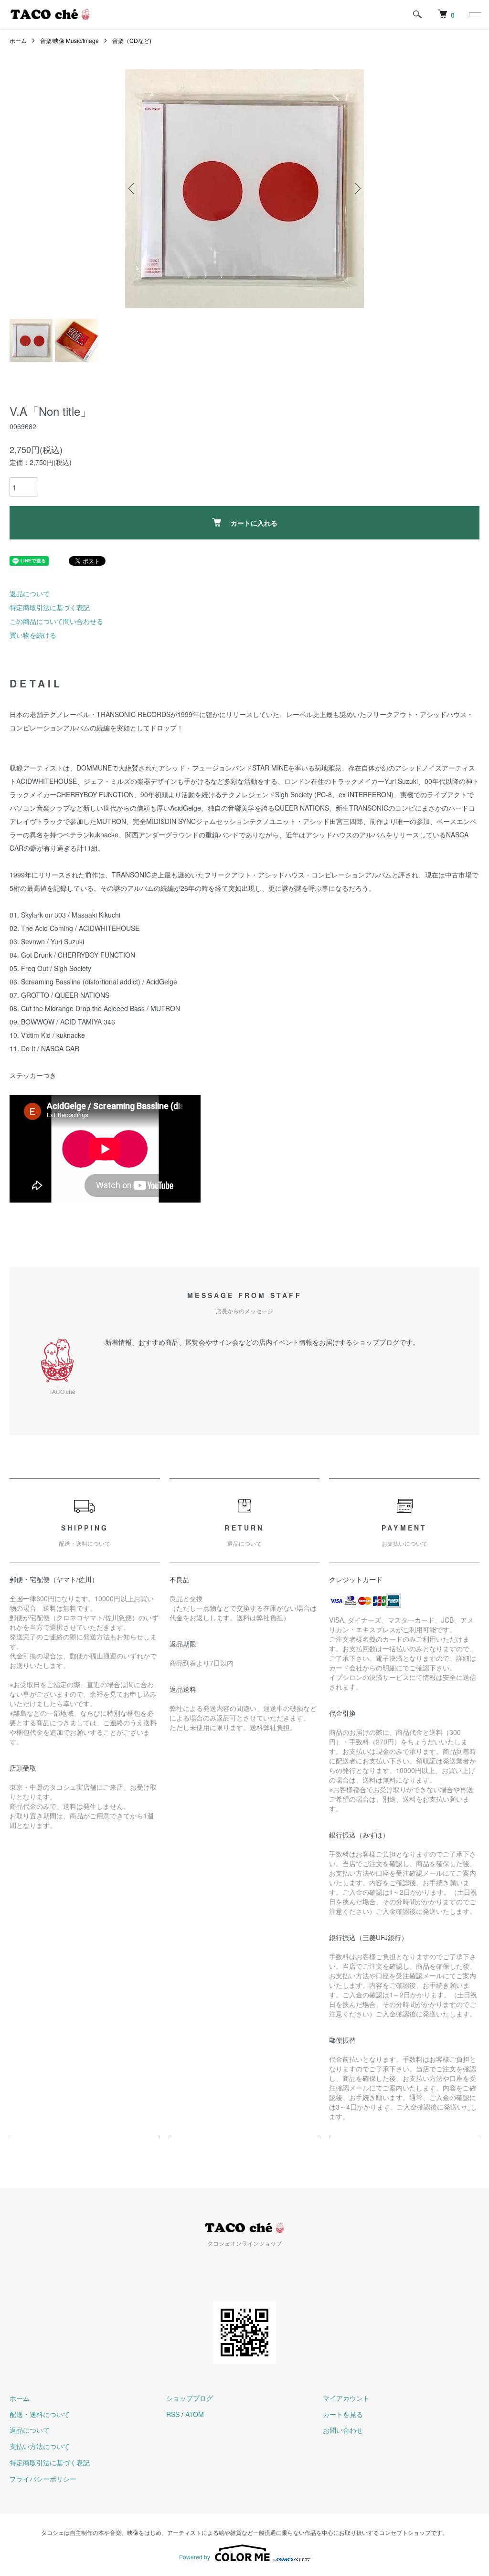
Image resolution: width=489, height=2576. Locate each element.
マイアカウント (346, 2398)
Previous (132, 189)
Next (357, 189)
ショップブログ (190, 2398)
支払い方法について (40, 2446)
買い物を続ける (33, 635)
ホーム (18, 40)
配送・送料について (40, 2414)
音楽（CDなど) (132, 40)
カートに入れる (254, 523)
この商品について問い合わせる (56, 621)
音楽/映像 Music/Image (69, 40)
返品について (30, 593)
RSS (173, 2414)
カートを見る (343, 2414)
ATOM (195, 2414)
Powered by (195, 2557)
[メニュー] (475, 14)
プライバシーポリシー (43, 2479)
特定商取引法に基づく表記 (50, 607)
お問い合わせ (343, 2430)
